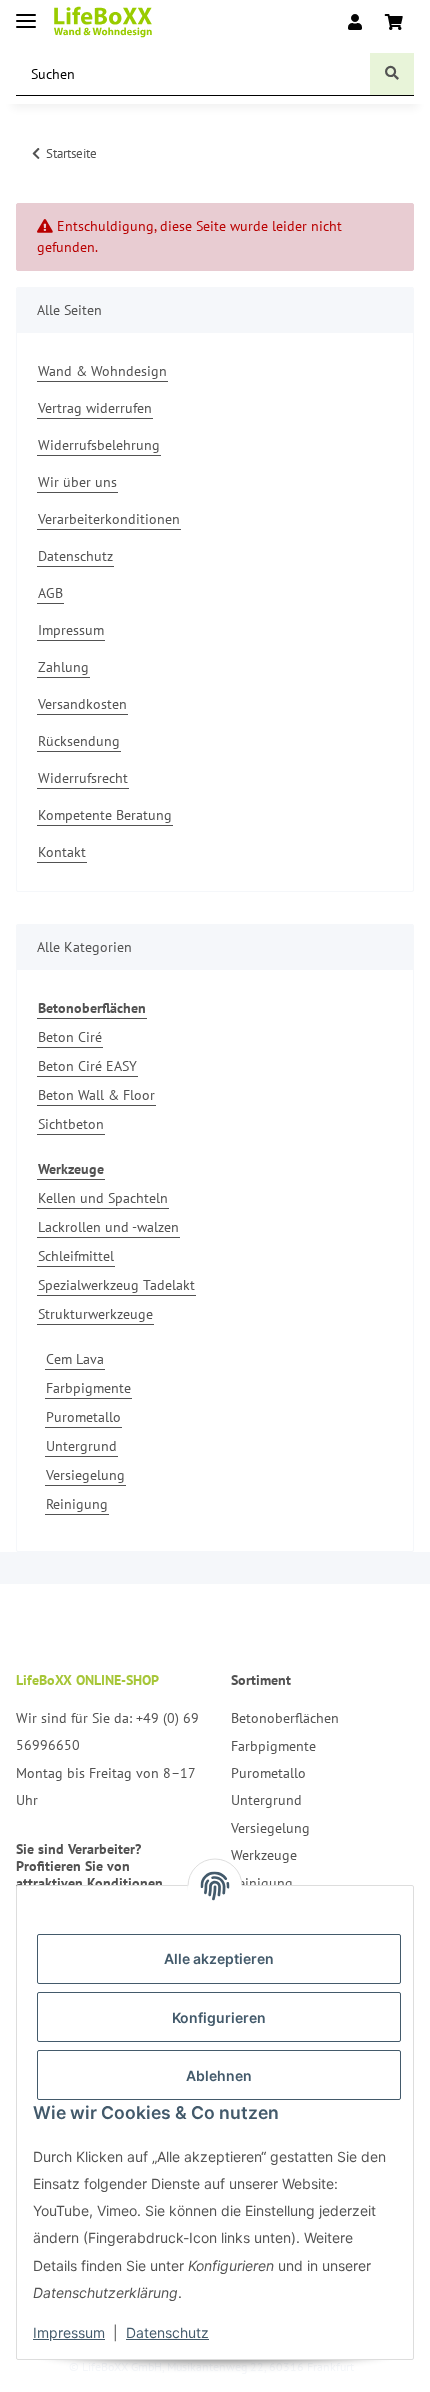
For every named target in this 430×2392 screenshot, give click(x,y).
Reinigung (77, 1504)
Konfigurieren (219, 2017)
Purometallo (83, 1417)
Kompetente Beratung (105, 815)
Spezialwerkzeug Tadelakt (116, 1285)
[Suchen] (392, 74)
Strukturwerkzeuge (95, 1314)
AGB (50, 593)
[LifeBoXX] (103, 22)
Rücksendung (79, 741)
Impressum (69, 2332)
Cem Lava (75, 1359)
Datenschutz (167, 2332)
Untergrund (81, 1446)
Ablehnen (219, 2075)
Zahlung (63, 667)
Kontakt (62, 852)
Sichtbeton (71, 1124)
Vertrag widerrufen (95, 408)
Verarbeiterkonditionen (109, 519)
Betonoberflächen (285, 1718)
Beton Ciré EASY (87, 1066)
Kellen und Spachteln (103, 1198)
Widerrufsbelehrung (99, 445)
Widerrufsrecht (83, 778)
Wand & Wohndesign (102, 371)
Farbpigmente (88, 1388)
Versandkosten (82, 704)
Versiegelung (85, 1475)
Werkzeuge (264, 1855)
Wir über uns (77, 482)
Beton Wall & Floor (96, 1095)
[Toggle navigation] (26, 12)
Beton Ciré (70, 1037)
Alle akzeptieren (219, 1958)
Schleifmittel (76, 1256)
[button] (355, 22)
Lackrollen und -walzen (108, 1227)
